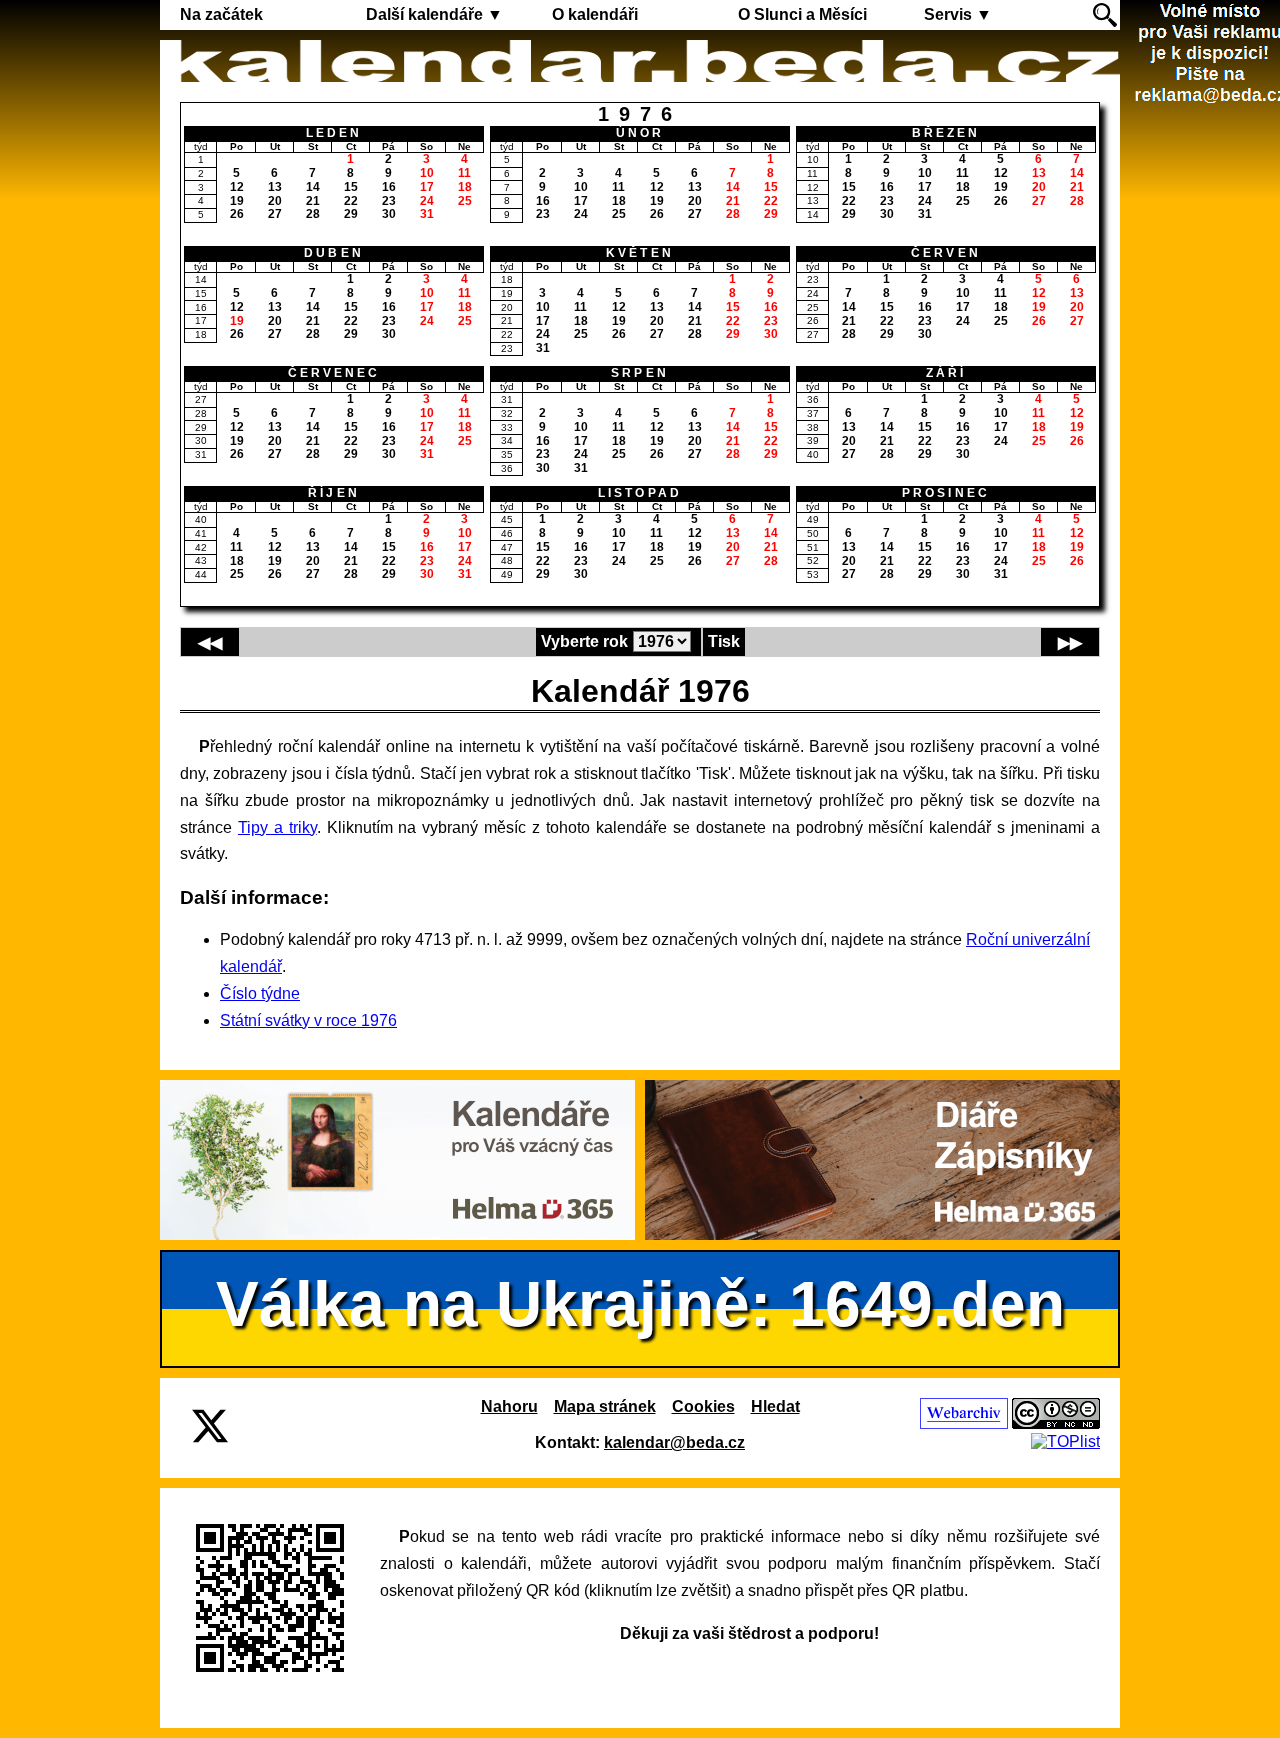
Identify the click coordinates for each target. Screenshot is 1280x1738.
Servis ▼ (958, 14)
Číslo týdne (260, 993)
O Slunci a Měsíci (802, 14)
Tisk (724, 641)
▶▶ (1070, 642)
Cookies (703, 1406)
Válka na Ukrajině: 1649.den (640, 1304)
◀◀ (210, 642)
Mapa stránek (605, 1406)
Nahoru (509, 1406)
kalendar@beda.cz (674, 1442)
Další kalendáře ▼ (434, 14)
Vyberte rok (584, 641)
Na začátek (221, 14)
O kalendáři (595, 14)
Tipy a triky (277, 827)
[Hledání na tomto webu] (1105, 15)
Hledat (775, 1406)
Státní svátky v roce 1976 (308, 1020)
